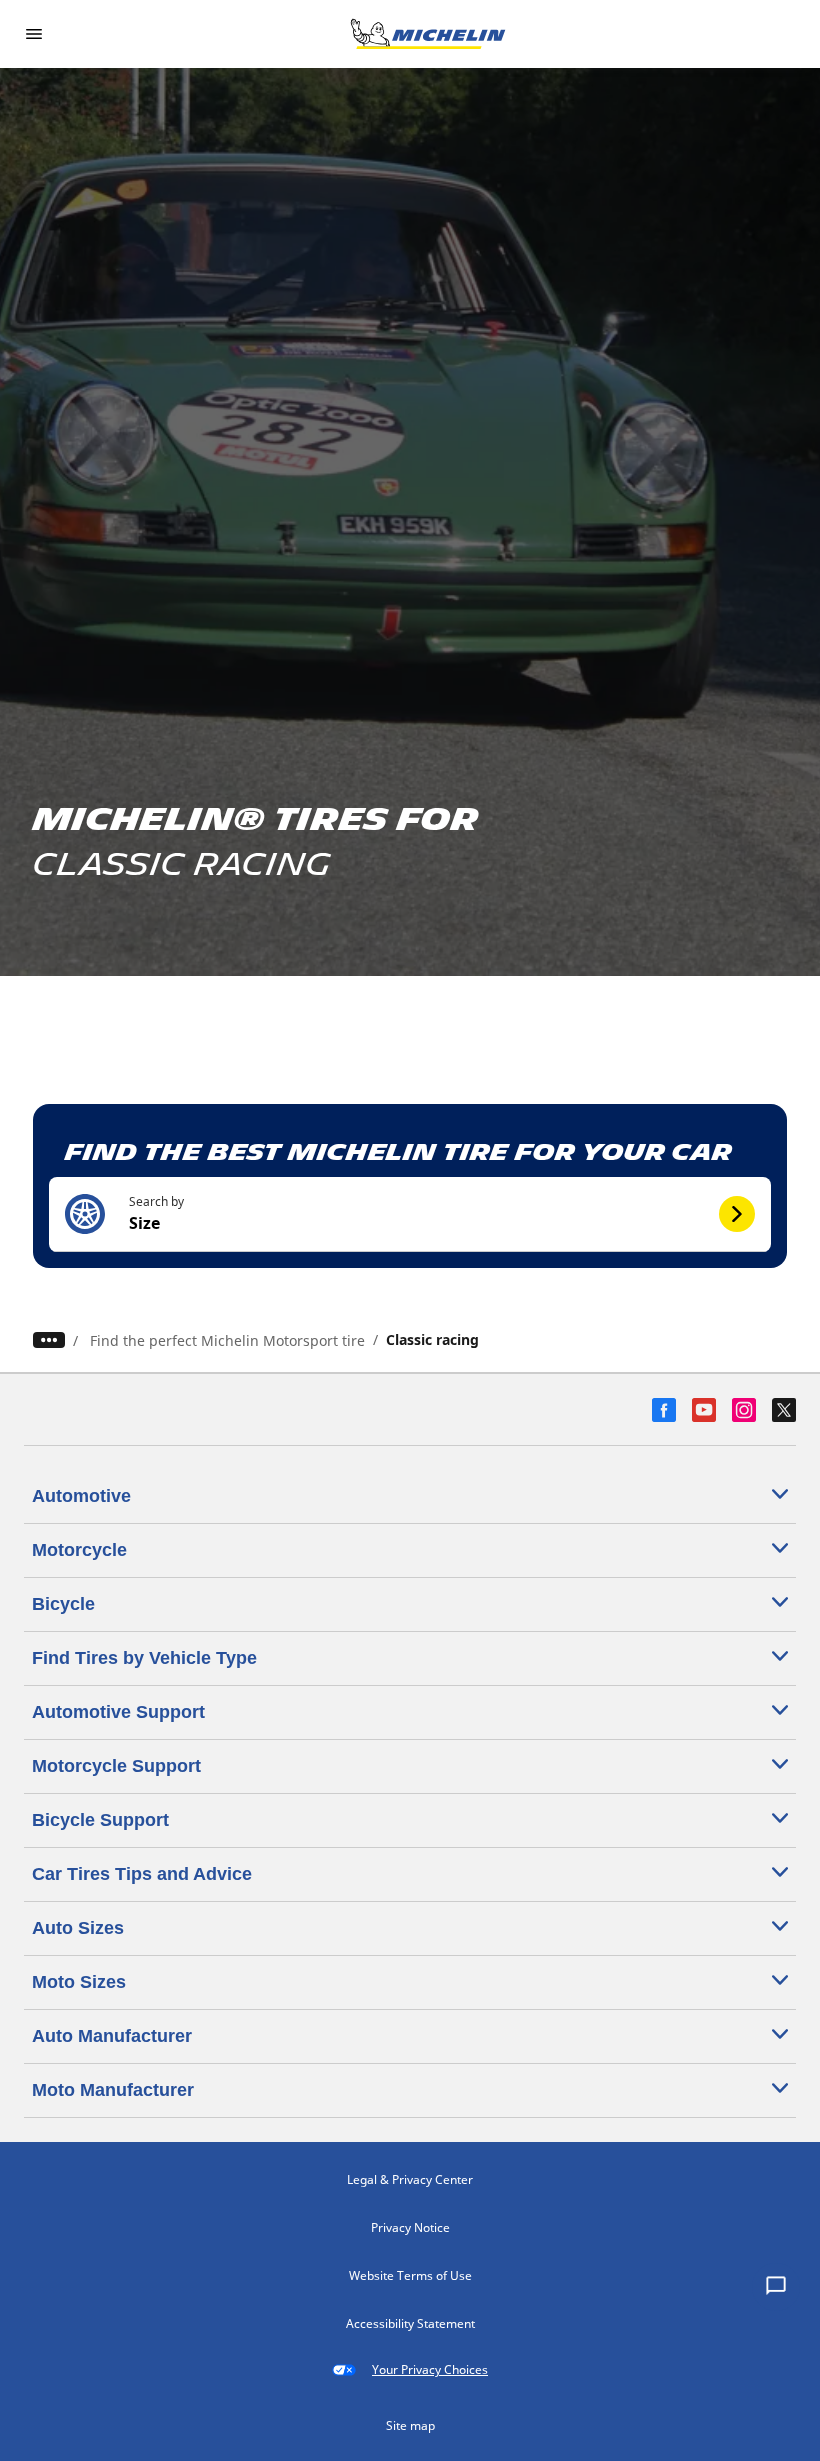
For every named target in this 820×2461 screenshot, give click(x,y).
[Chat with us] (776, 2287)
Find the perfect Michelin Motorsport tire (227, 1340)
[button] (410, 1214)
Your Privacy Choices (430, 2369)
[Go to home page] (428, 34)
